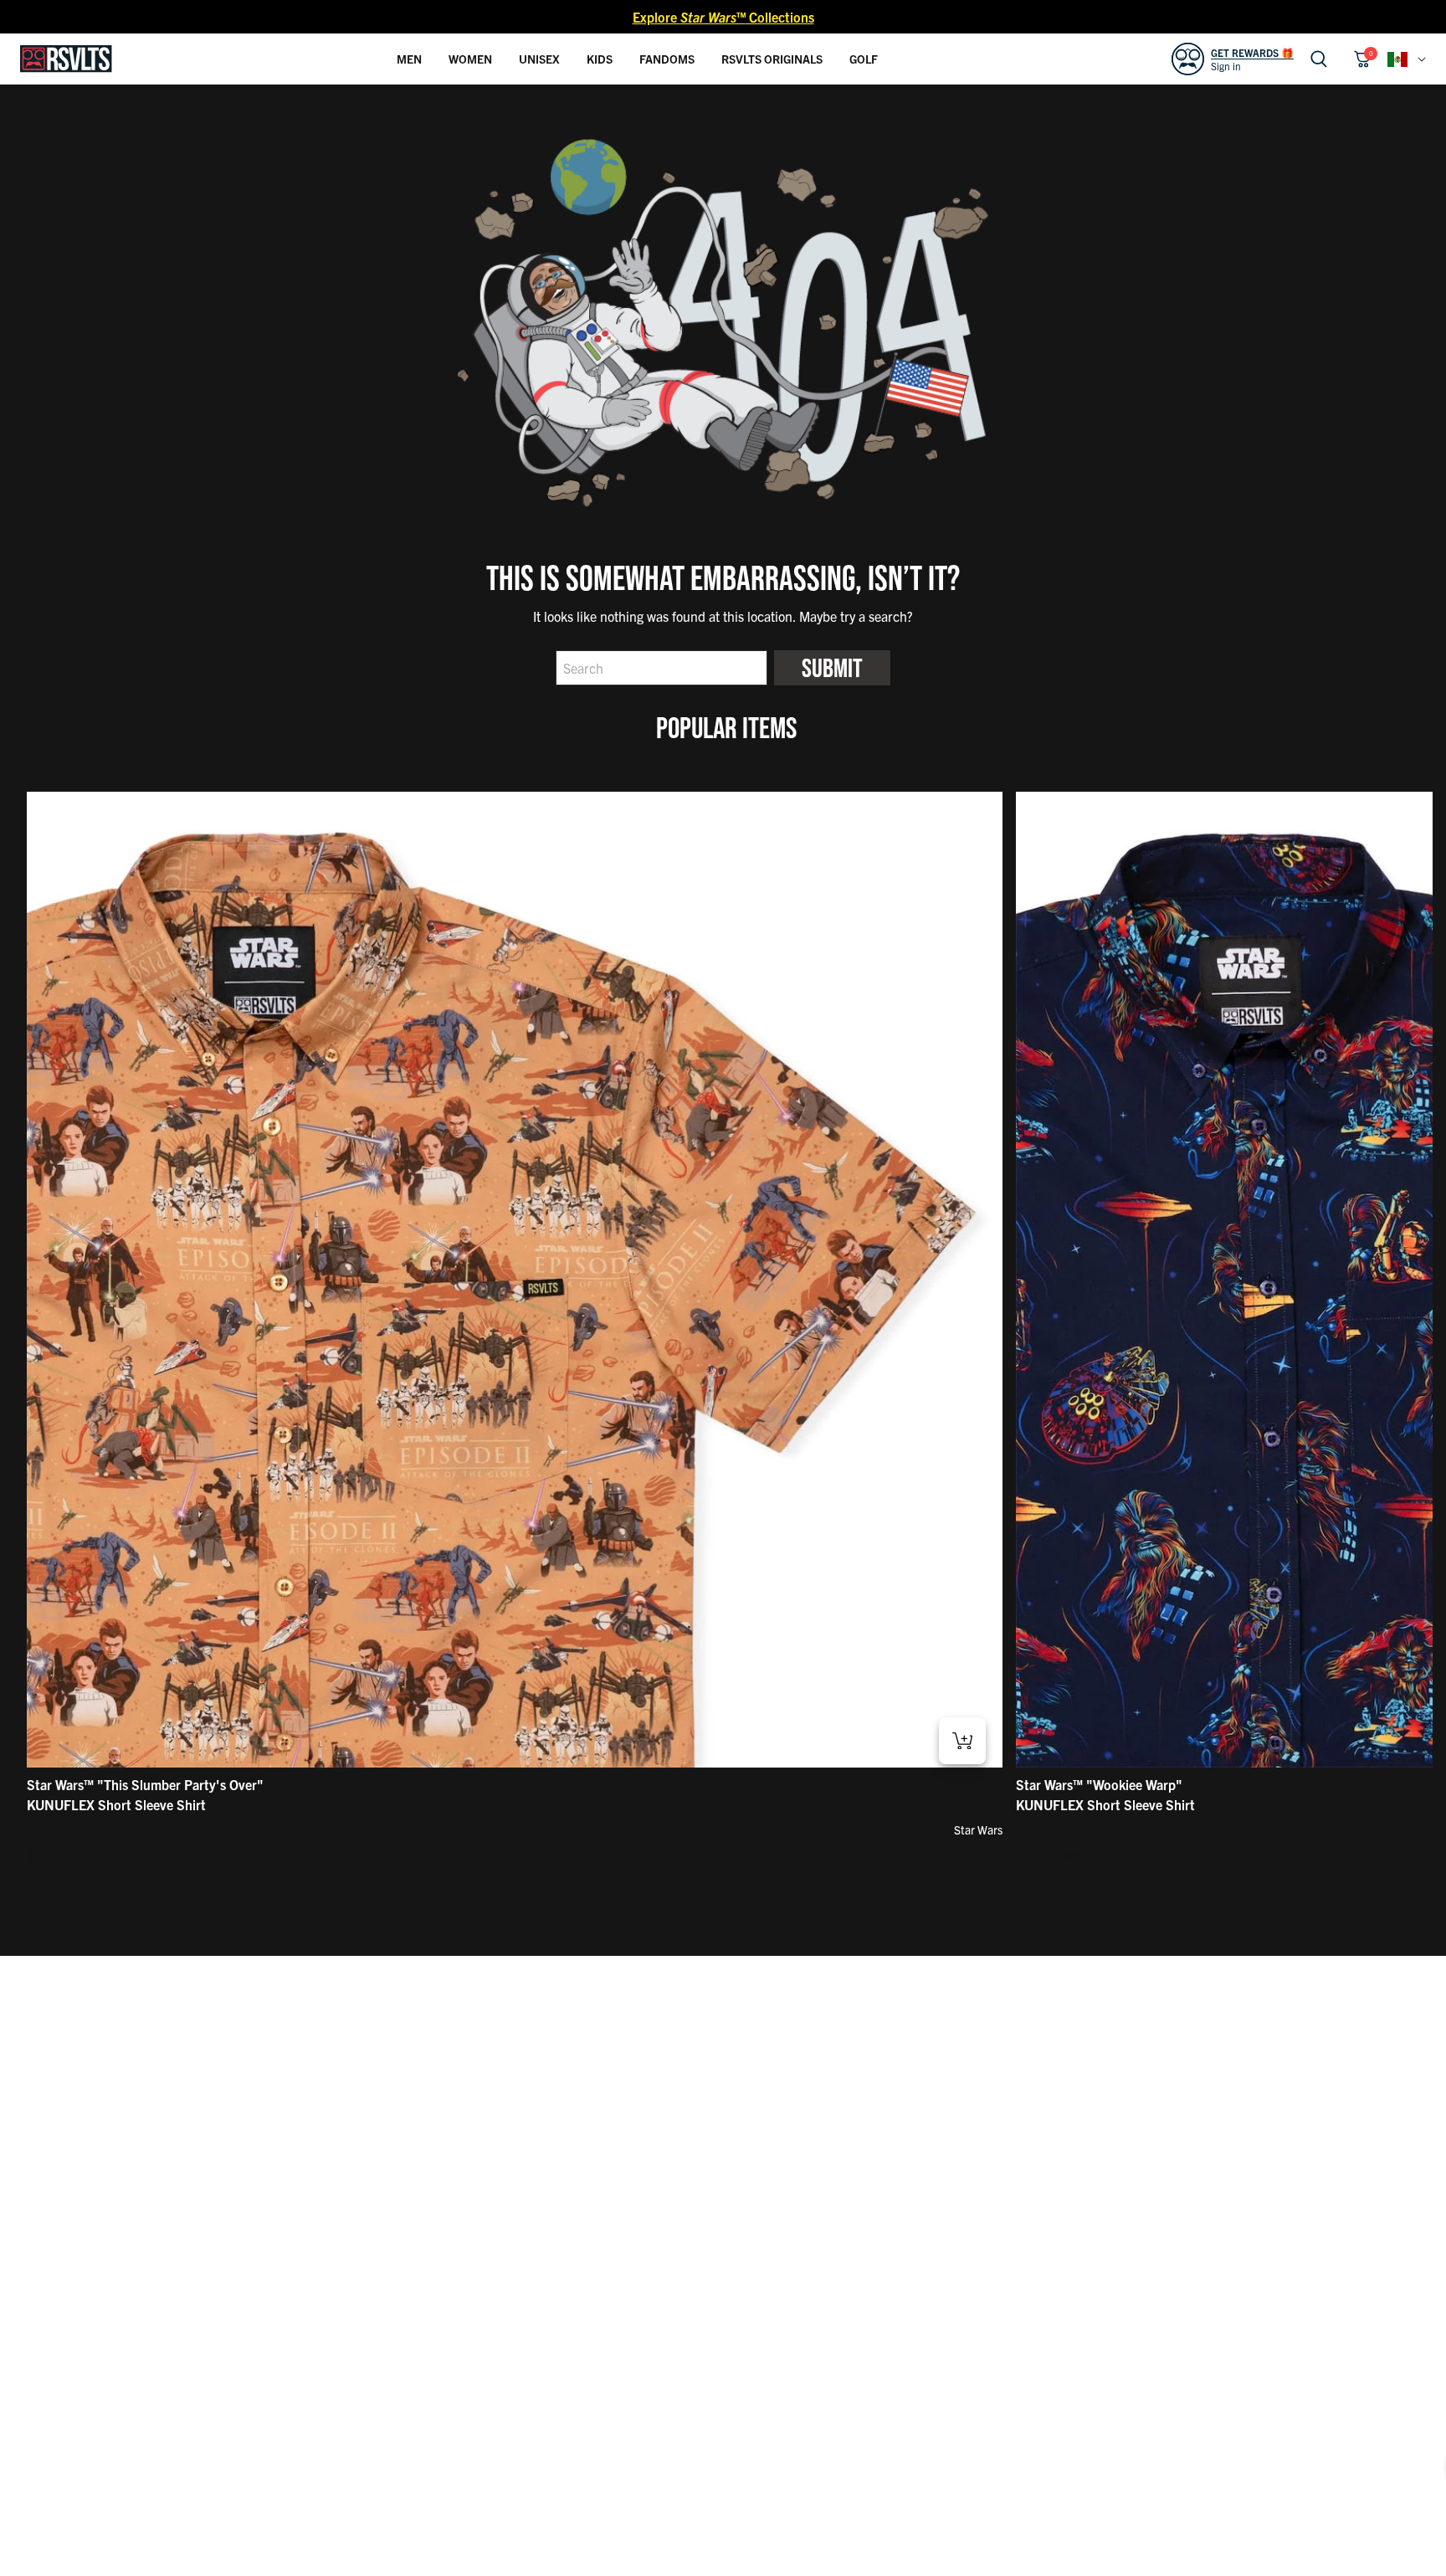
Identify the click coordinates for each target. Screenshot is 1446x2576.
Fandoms (667, 59)
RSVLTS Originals (772, 59)
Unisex (539, 59)
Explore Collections (723, 17)
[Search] (1319, 59)
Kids (600, 59)
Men (409, 59)
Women (470, 59)
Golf (864, 59)
